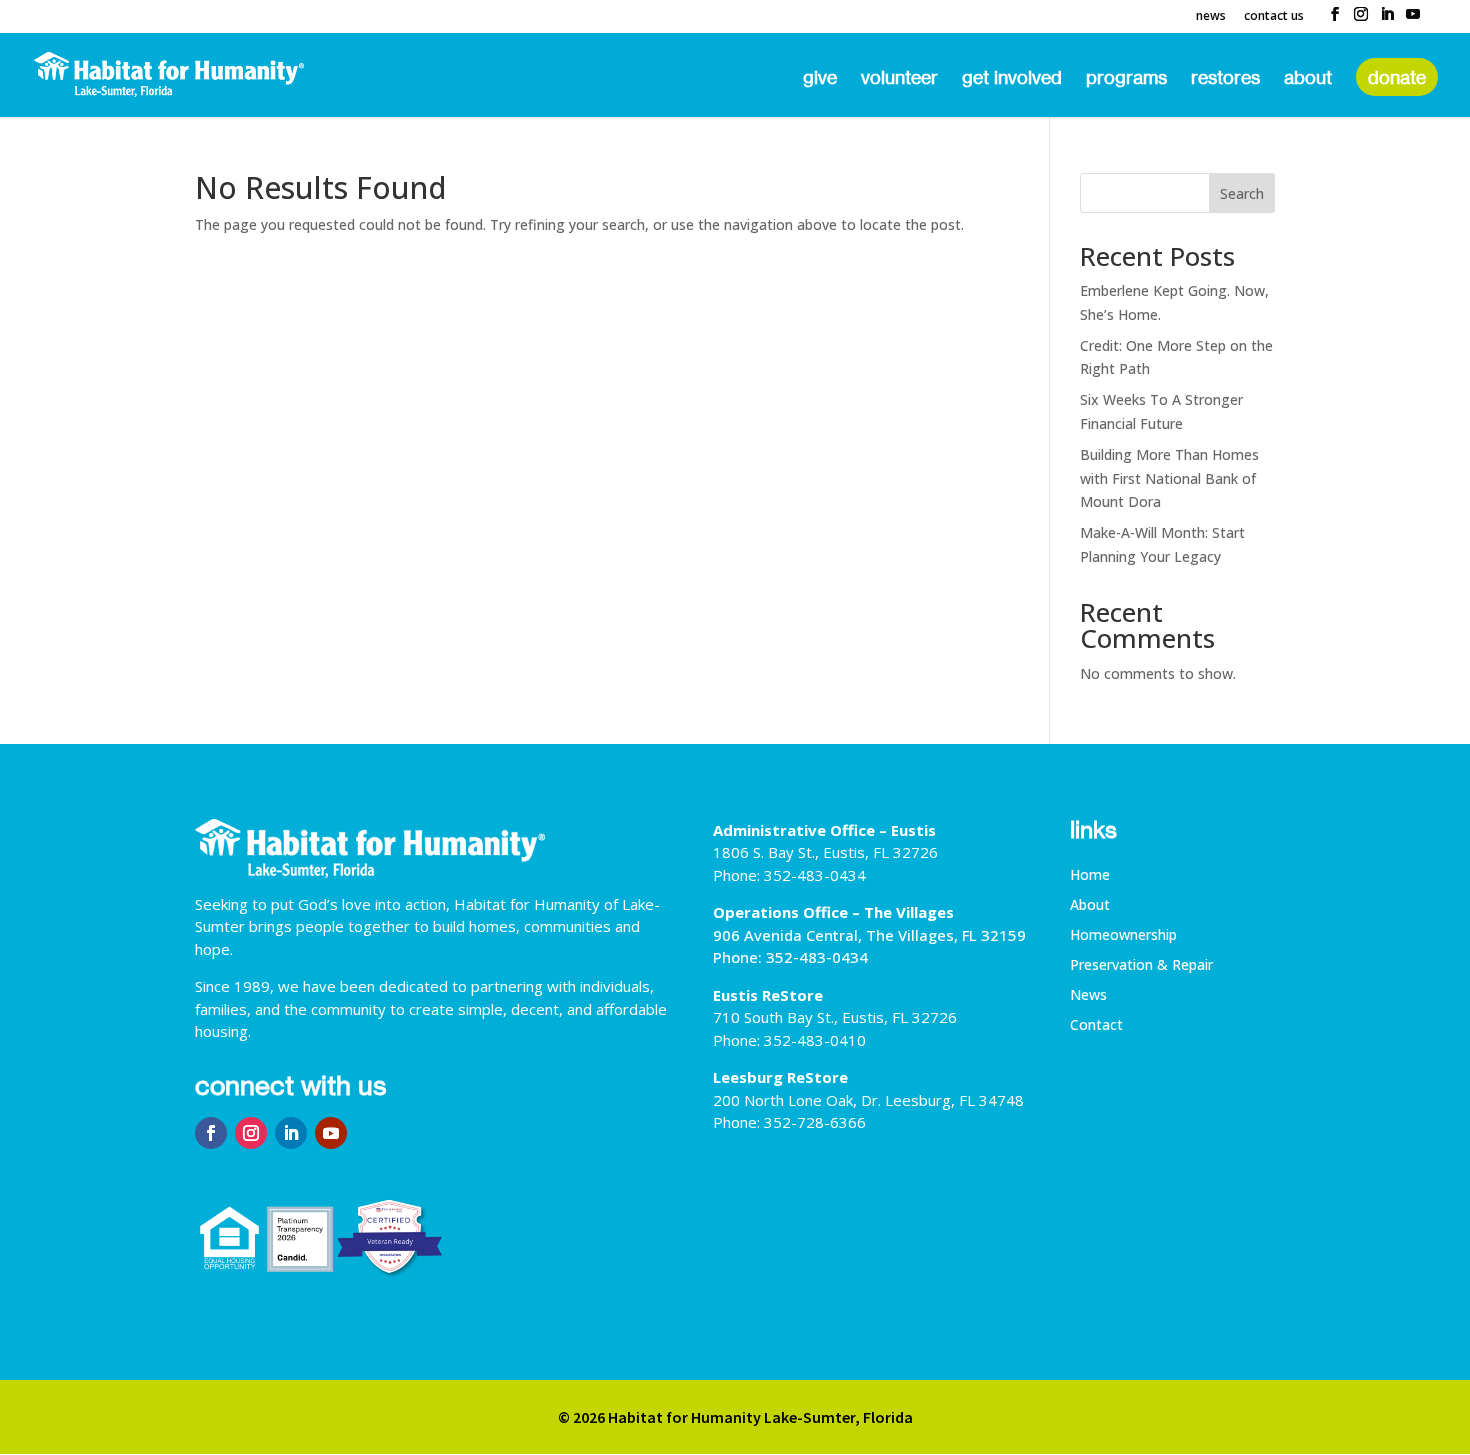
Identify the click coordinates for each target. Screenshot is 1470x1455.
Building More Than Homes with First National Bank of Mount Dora (1169, 478)
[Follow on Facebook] (211, 1133)
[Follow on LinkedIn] (291, 1133)
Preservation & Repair (1141, 966)
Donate (1397, 77)
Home (1090, 876)
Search (1242, 193)
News (1211, 17)
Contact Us (1274, 17)
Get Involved (1012, 79)
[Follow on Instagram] (251, 1133)
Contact (1096, 1026)
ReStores (1225, 79)
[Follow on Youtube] (331, 1133)
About (1308, 79)
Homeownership (1123, 936)
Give (820, 79)
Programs (1126, 79)
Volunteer (899, 79)
